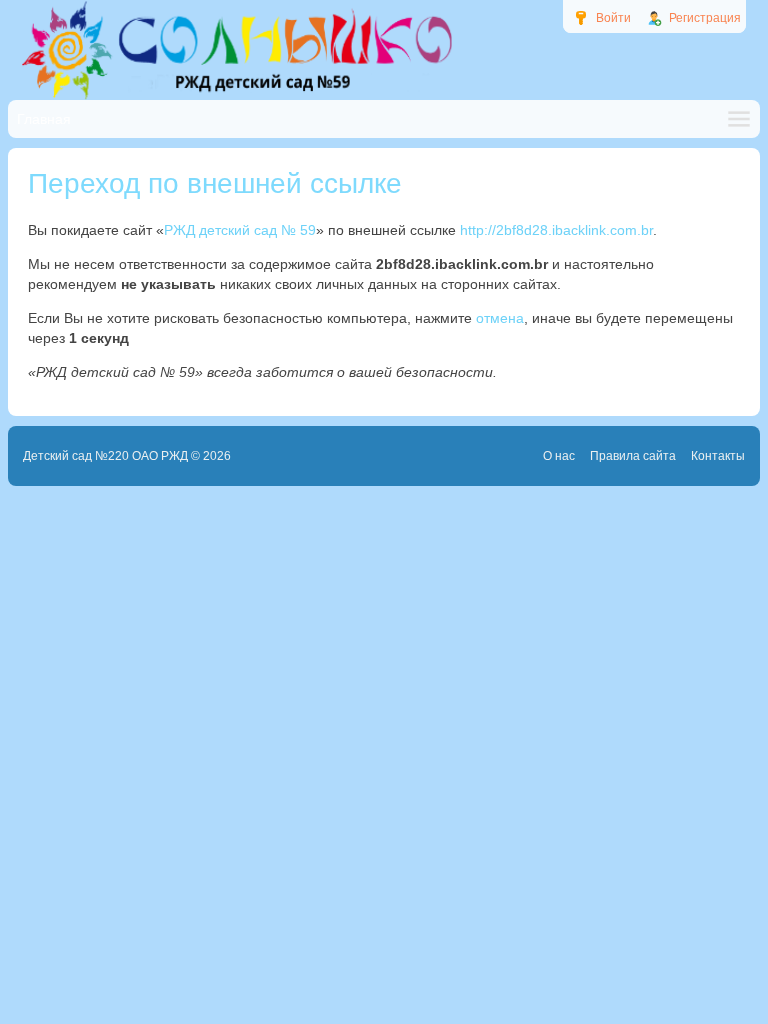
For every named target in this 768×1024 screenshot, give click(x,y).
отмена (500, 318)
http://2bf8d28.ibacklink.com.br (556, 230)
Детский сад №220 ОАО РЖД (105, 456)
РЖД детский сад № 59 (240, 230)
